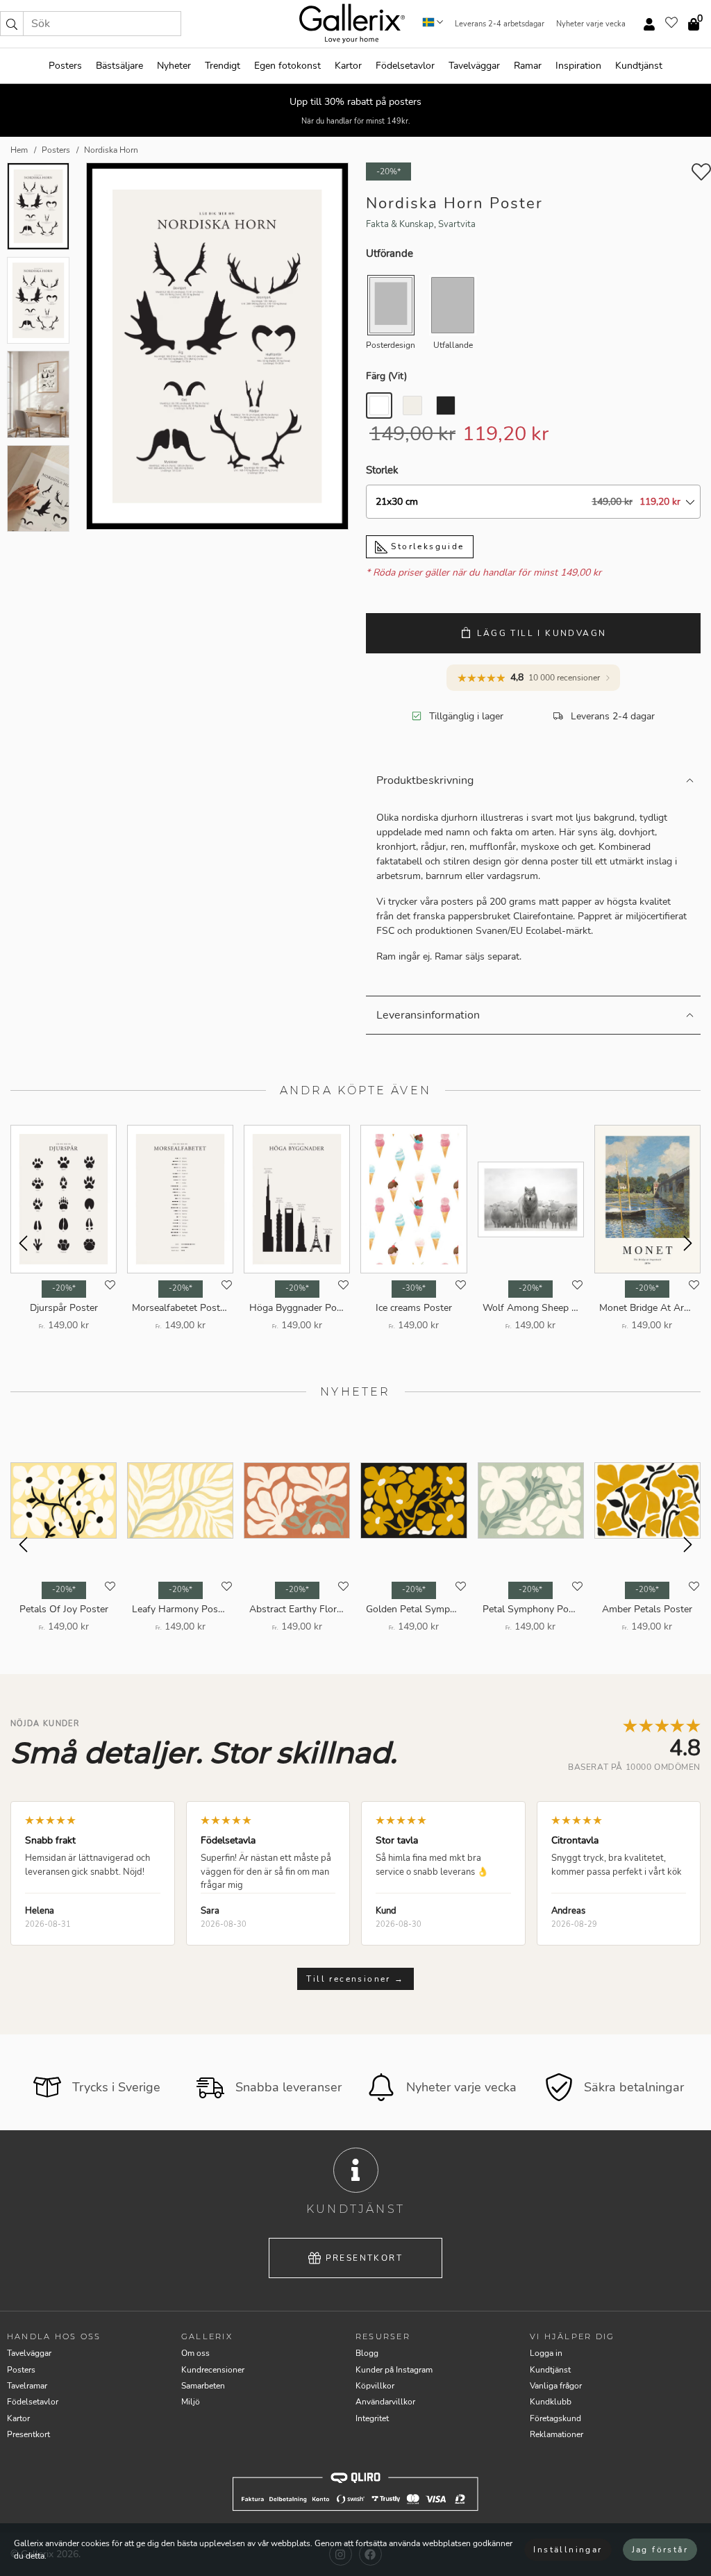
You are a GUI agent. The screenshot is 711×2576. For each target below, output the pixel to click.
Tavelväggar (474, 66)
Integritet (372, 2418)
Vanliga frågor (556, 2386)
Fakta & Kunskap (400, 224)
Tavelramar (27, 2386)
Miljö (191, 2402)
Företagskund (555, 2418)
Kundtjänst (639, 66)
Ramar (528, 66)
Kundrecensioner (213, 2370)
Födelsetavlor (405, 66)
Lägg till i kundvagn (542, 633)
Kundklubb (551, 2402)
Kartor (348, 66)
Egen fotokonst (287, 66)
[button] (12, 24)
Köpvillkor (375, 2386)
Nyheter (174, 66)
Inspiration (578, 66)
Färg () (386, 376)
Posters (65, 66)
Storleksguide (426, 546)
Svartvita (457, 224)
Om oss (195, 2353)
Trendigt (223, 66)
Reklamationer (557, 2434)
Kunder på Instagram (394, 2370)
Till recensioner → (355, 1979)
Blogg (367, 2353)
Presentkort (364, 2258)
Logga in (546, 2353)
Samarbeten (203, 2386)
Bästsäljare (119, 66)
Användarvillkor (385, 2402)
